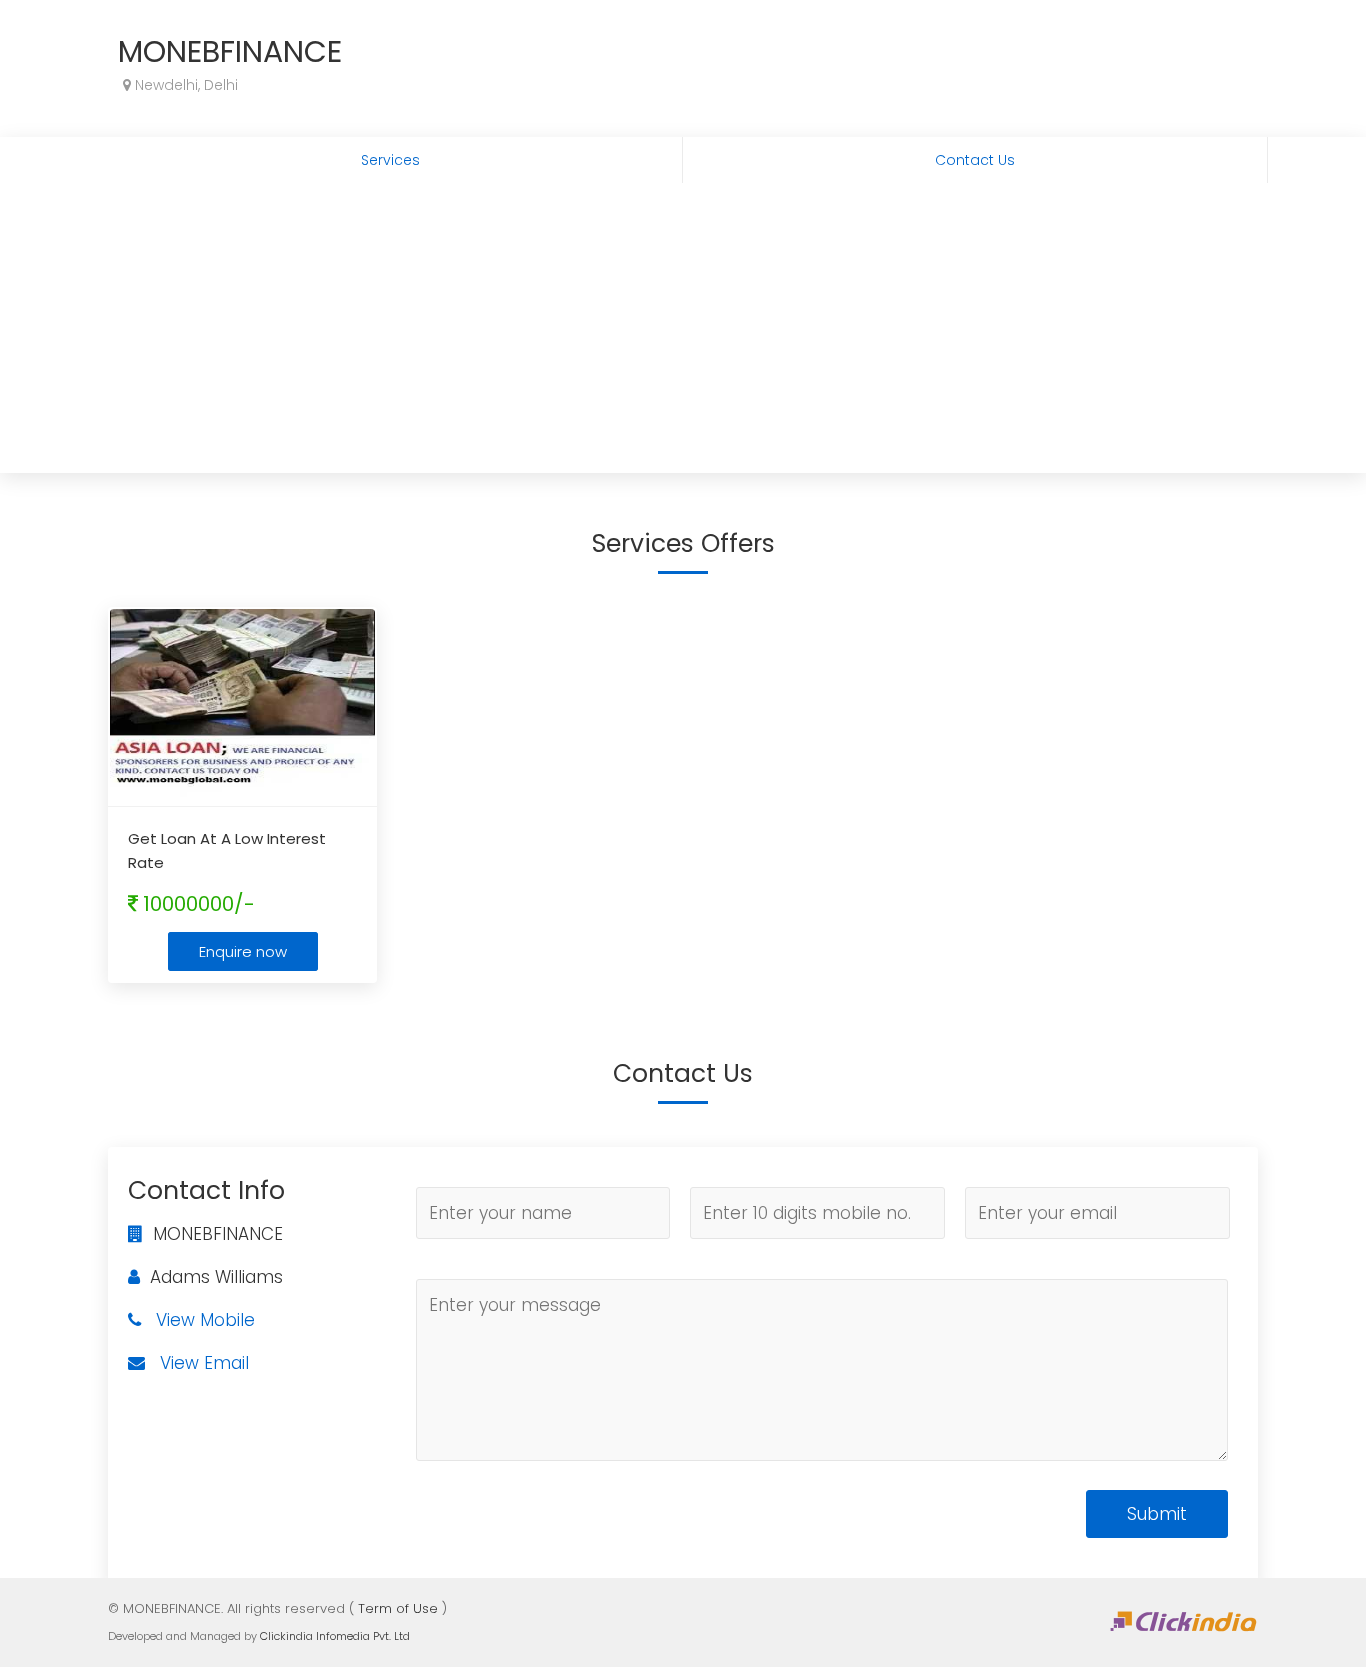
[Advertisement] (683, 333)
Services (390, 160)
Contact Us (975, 160)
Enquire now (243, 951)
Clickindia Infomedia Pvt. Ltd (335, 1636)
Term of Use (398, 1608)
